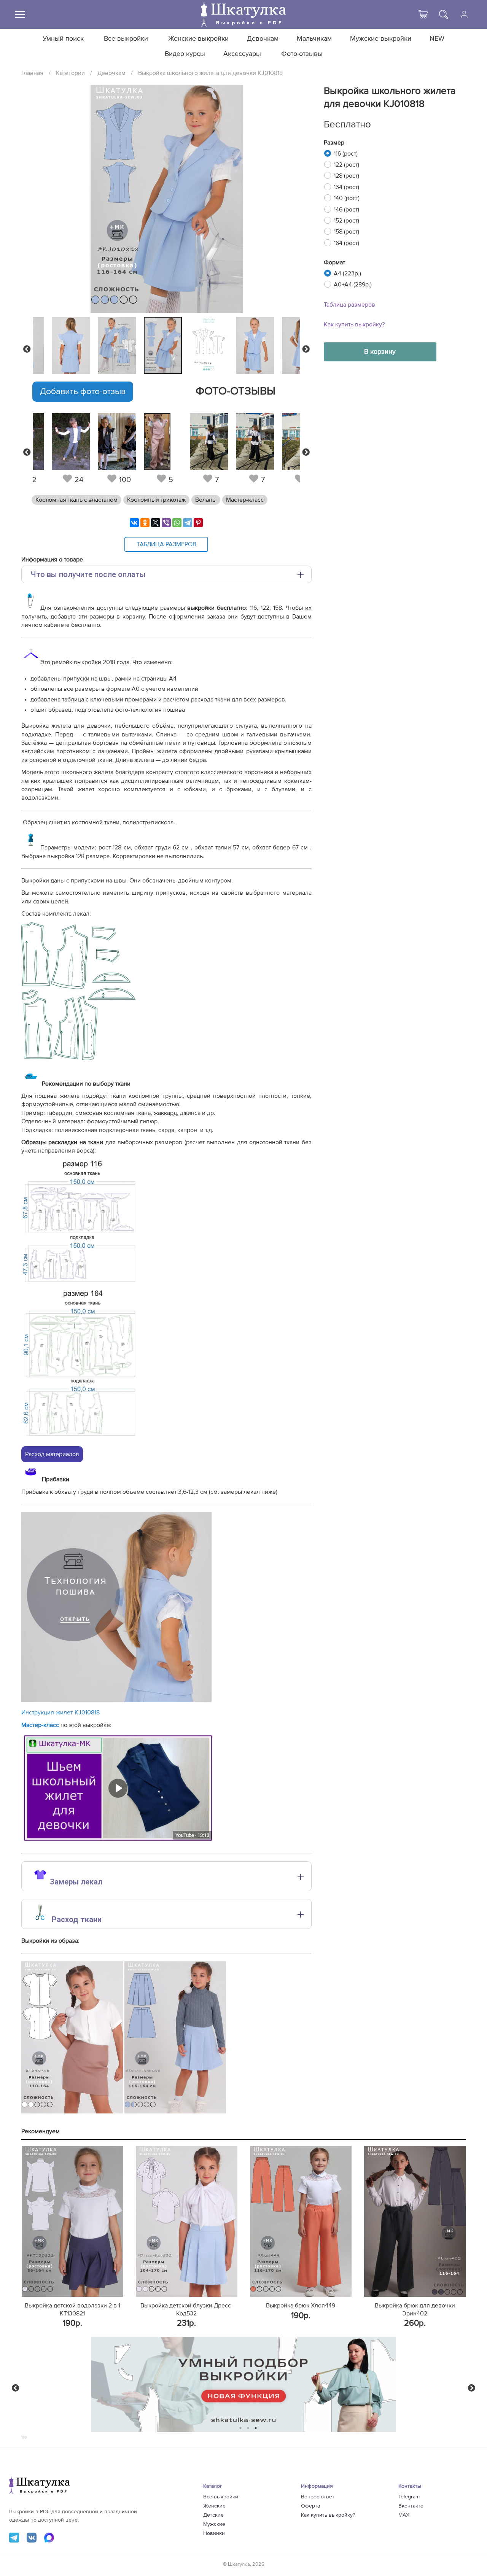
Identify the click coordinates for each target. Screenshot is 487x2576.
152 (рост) (346, 221)
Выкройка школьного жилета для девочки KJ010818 (210, 73)
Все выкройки (126, 39)
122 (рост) (346, 165)
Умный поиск (63, 39)
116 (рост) (346, 154)
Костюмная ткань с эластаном (76, 500)
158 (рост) (346, 232)
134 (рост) (346, 187)
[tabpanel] (165, 345)
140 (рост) (347, 198)
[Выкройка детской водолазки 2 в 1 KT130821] (72, 2221)
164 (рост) (346, 243)
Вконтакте (411, 2506)
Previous (27, 349)
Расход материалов (52, 1454)
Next (306, 349)
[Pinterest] (198, 523)
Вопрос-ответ (318, 2497)
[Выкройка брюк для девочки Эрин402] (415, 2221)
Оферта (310, 2506)
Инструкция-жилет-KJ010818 (60, 1713)
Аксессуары (242, 54)
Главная (32, 73)
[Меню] (20, 14)
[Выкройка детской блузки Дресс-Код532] (187, 2221)
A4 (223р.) (347, 274)
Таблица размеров (349, 305)
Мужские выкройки (381, 39)
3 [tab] (256, 2428)
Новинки (214, 2533)
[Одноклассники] (145, 523)
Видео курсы (185, 54)
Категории (70, 73)
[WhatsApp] (177, 523)
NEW (437, 39)
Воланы (206, 500)
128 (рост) (346, 176)
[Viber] (166, 523)
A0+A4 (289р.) (353, 285)
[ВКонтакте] (134, 523)
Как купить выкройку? (354, 324)
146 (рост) (346, 210)
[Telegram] (188, 523)
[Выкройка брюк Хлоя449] (301, 2221)
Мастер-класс (245, 500)
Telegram (409, 2497)
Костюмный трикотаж (156, 500)
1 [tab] (241, 2428)
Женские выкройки (198, 39)
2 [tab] (248, 2428)
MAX (404, 2515)
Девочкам (263, 39)
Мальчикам (314, 39)
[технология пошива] (116, 1700)
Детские (213, 2515)
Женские (214, 2506)
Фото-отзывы (302, 54)
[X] (156, 523)
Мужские (214, 2524)
